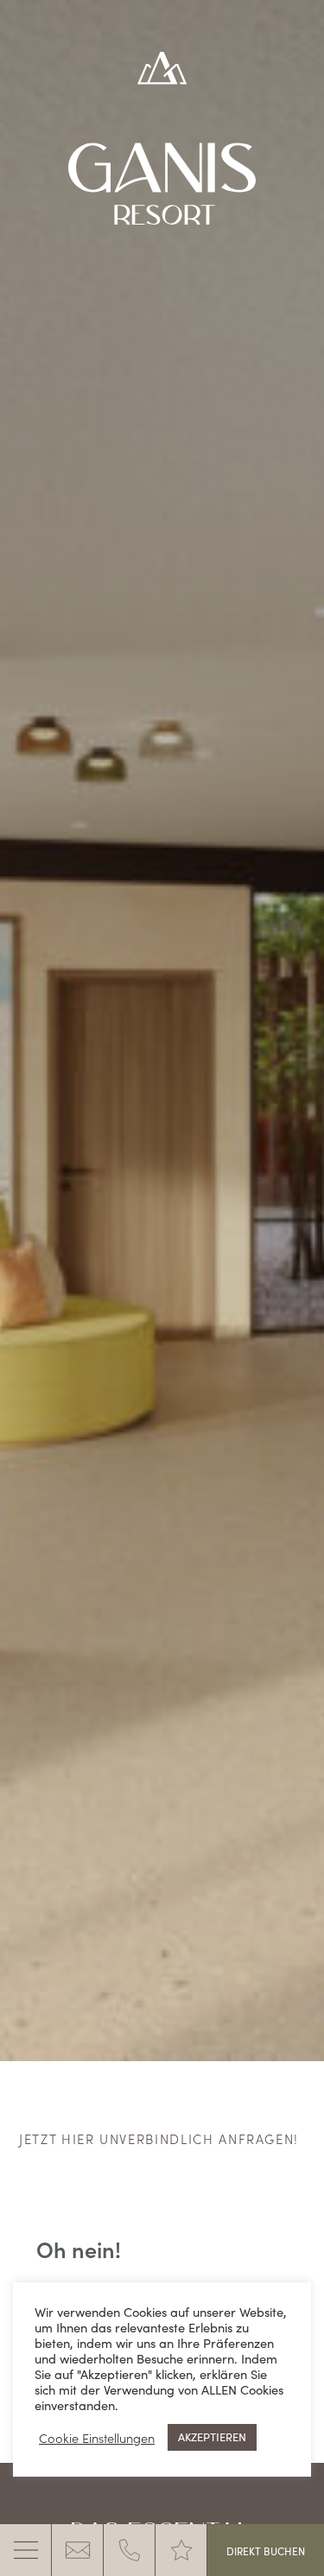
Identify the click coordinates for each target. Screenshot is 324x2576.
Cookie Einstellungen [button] (97, 2438)
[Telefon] (130, 2550)
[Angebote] (181, 2550)
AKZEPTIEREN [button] (212, 2437)
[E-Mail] (78, 2550)
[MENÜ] (26, 2550)
